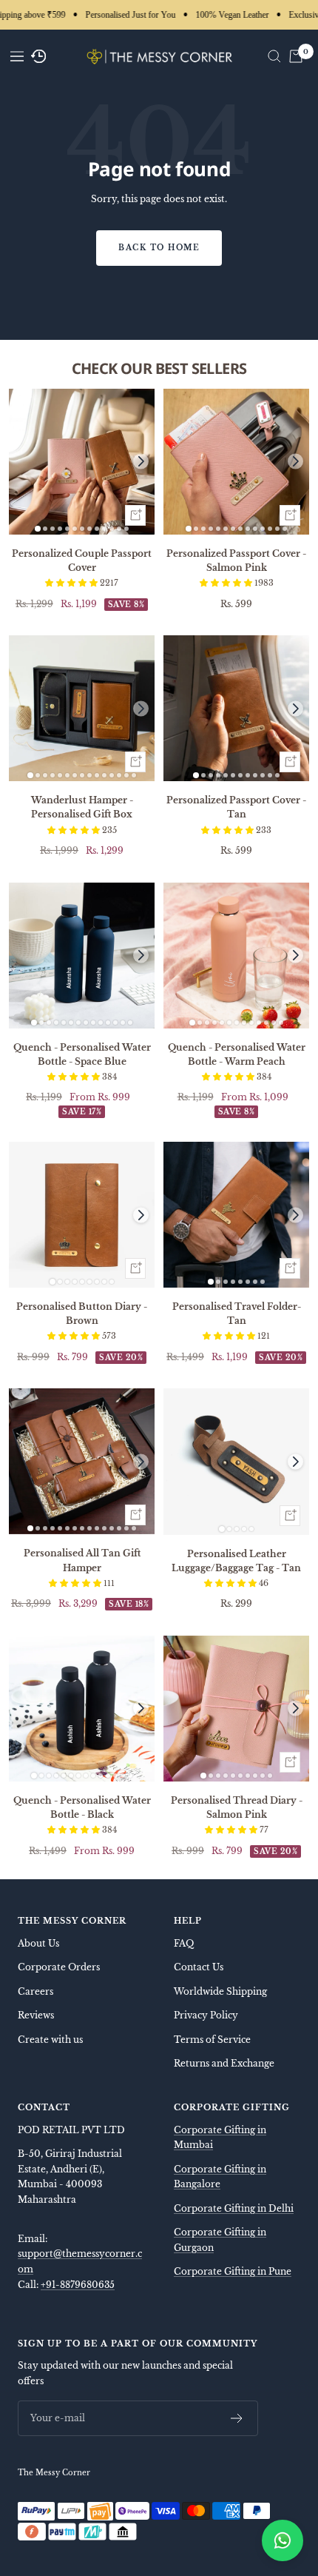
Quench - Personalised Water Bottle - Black (82, 1807)
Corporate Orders (59, 1967)
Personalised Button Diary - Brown (82, 1314)
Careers (35, 1991)
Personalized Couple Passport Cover (82, 561)
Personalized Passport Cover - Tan (236, 807)
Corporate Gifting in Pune (233, 2271)
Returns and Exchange (224, 2063)
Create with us (50, 2040)
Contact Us (199, 1967)
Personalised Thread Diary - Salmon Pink (237, 1807)
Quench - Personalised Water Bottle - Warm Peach (237, 1054)
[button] (72, 583)
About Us (38, 1943)
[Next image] (141, 462)
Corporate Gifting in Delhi (234, 2208)
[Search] (274, 56)
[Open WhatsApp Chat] (283, 2540)
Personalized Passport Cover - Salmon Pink (236, 561)
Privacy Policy (206, 2015)
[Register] (237, 2418)
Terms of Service (212, 2040)
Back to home (159, 248)
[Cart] (296, 56)
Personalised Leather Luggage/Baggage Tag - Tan (236, 1561)
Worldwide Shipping (220, 1991)
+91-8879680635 (78, 2285)
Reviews (36, 2015)
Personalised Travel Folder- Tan (237, 1314)
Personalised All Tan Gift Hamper (82, 1560)
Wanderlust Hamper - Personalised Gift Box (82, 807)
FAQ (184, 1943)
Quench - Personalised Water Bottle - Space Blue (82, 1054)
